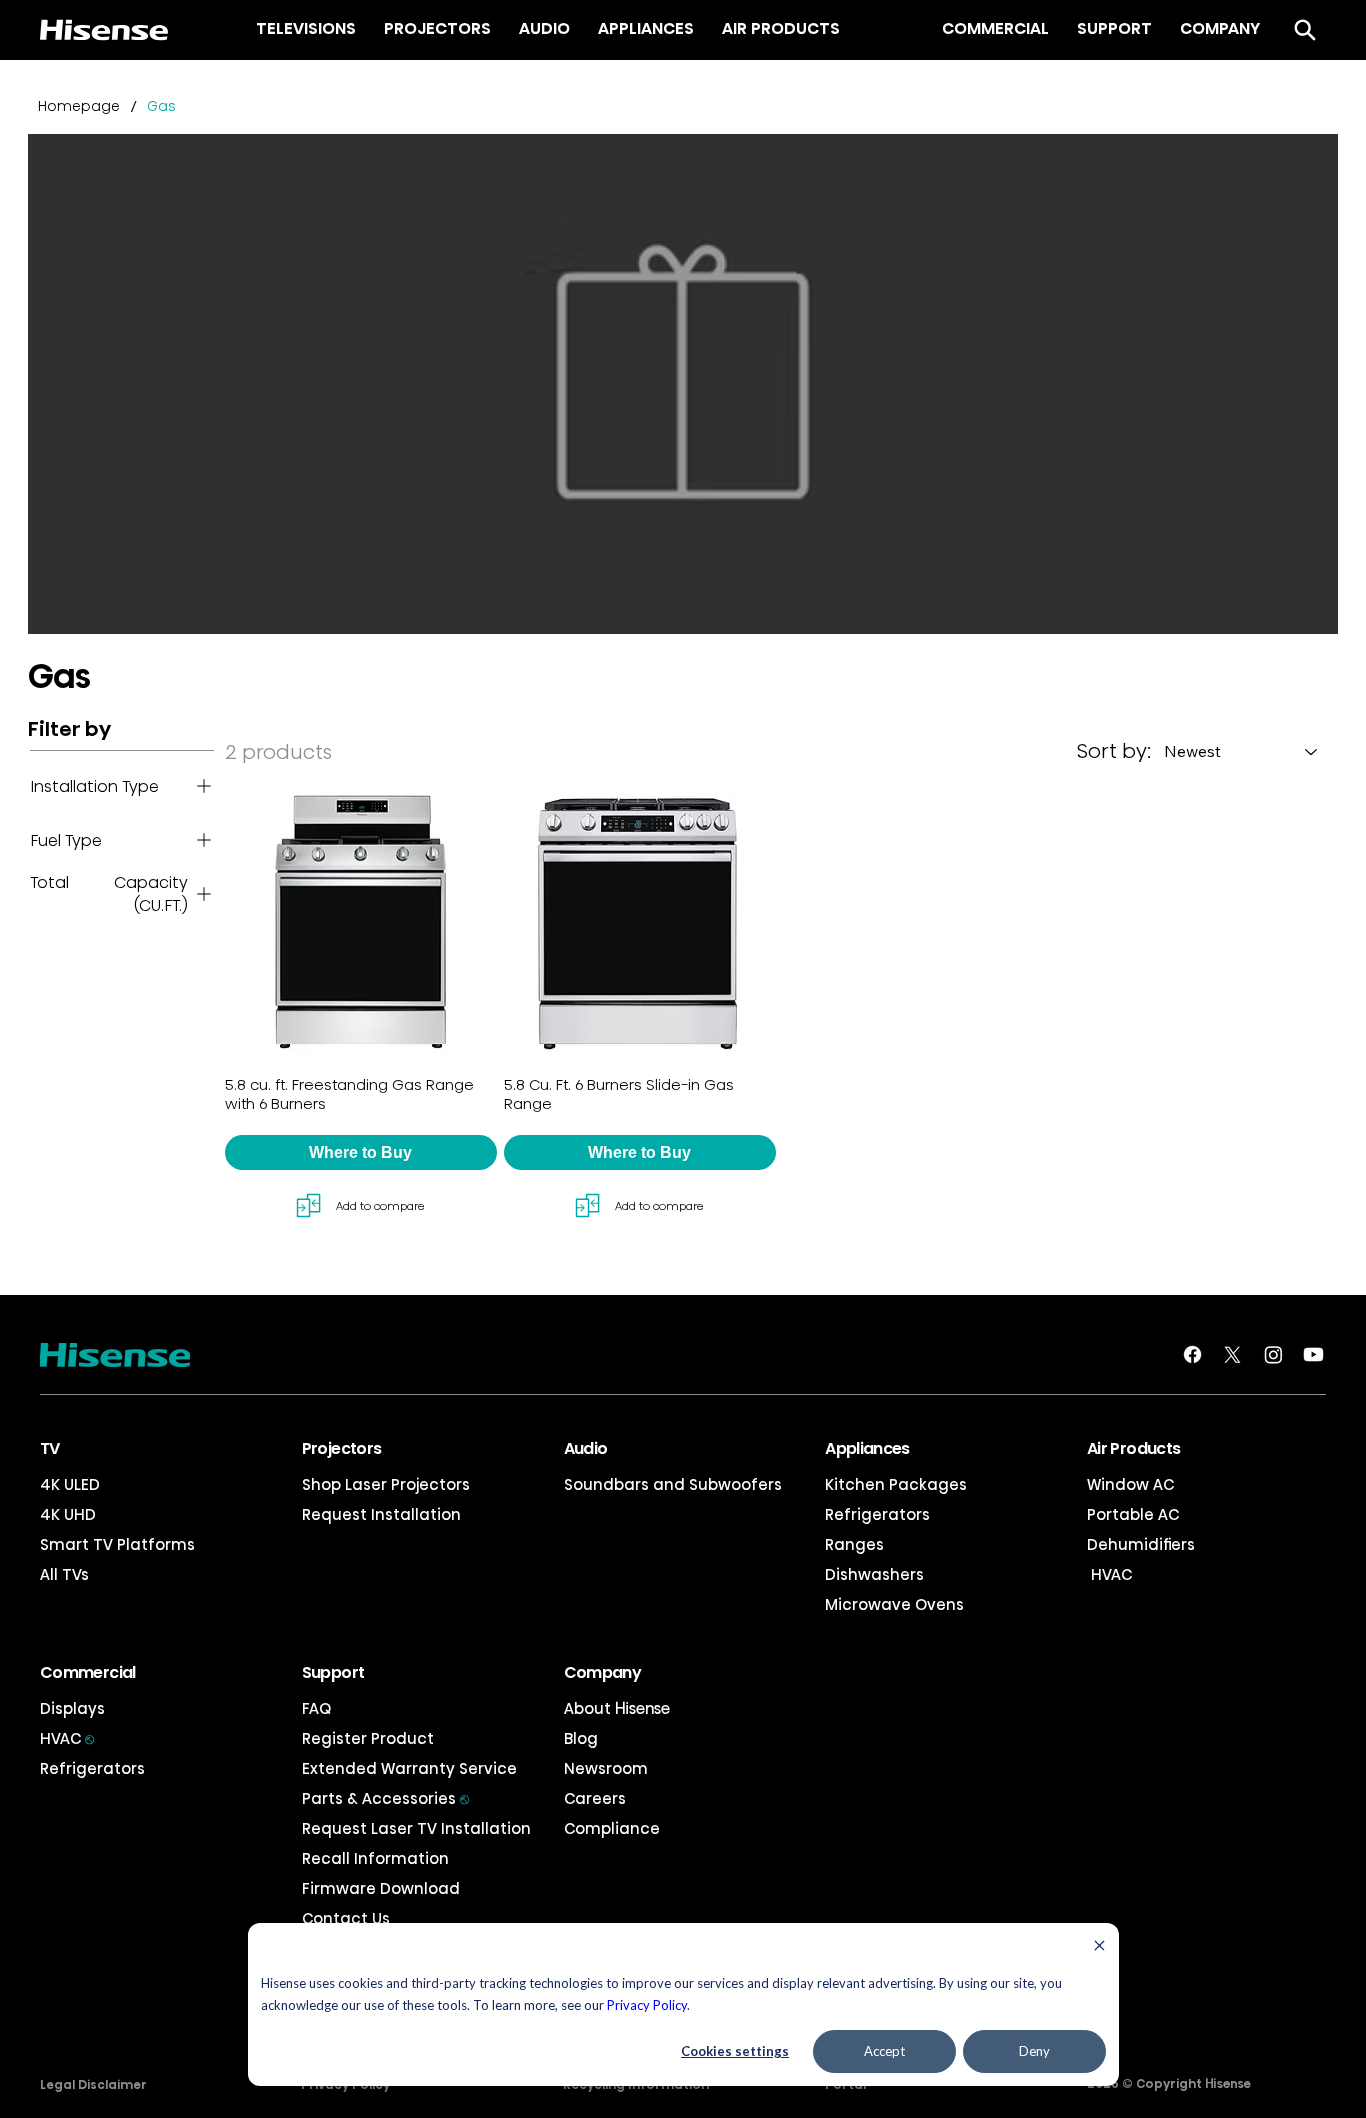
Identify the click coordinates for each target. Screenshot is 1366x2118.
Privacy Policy (647, 2005)
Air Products (1133, 1448)
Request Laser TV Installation (416, 1828)
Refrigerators (877, 1514)
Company (603, 1672)
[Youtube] (1313, 1354)
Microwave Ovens (894, 1604)
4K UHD (68, 1514)
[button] (361, 1152)
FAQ (316, 1708)
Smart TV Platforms (117, 1544)
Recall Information (375, 1858)
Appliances (867, 1448)
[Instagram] (1273, 1354)
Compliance (612, 1828)
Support (333, 1672)
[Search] (1305, 30)
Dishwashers (874, 1574)
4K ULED (70, 1484)
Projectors (342, 1448)
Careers (595, 1798)
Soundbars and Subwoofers (673, 1484)
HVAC (1109, 1574)
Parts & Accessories (385, 1798)
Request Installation (381, 1514)
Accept (884, 2051)
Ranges (854, 1544)
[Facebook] (1192, 1354)
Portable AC (1133, 1514)
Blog (581, 1738)
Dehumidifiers (1141, 1544)
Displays (72, 1708)
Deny (1034, 2051)
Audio (586, 1448)
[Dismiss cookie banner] (1099, 1947)
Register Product (368, 1738)
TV (50, 1448)
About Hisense (617, 1708)
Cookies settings (735, 2051)
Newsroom (606, 1768)
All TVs (64, 1574)
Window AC (1130, 1484)
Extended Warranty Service (409, 1768)
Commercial (88, 1672)
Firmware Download (381, 1888)
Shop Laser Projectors (386, 1484)
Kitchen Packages (896, 1484)
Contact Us (346, 1918)
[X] (1232, 1354)
